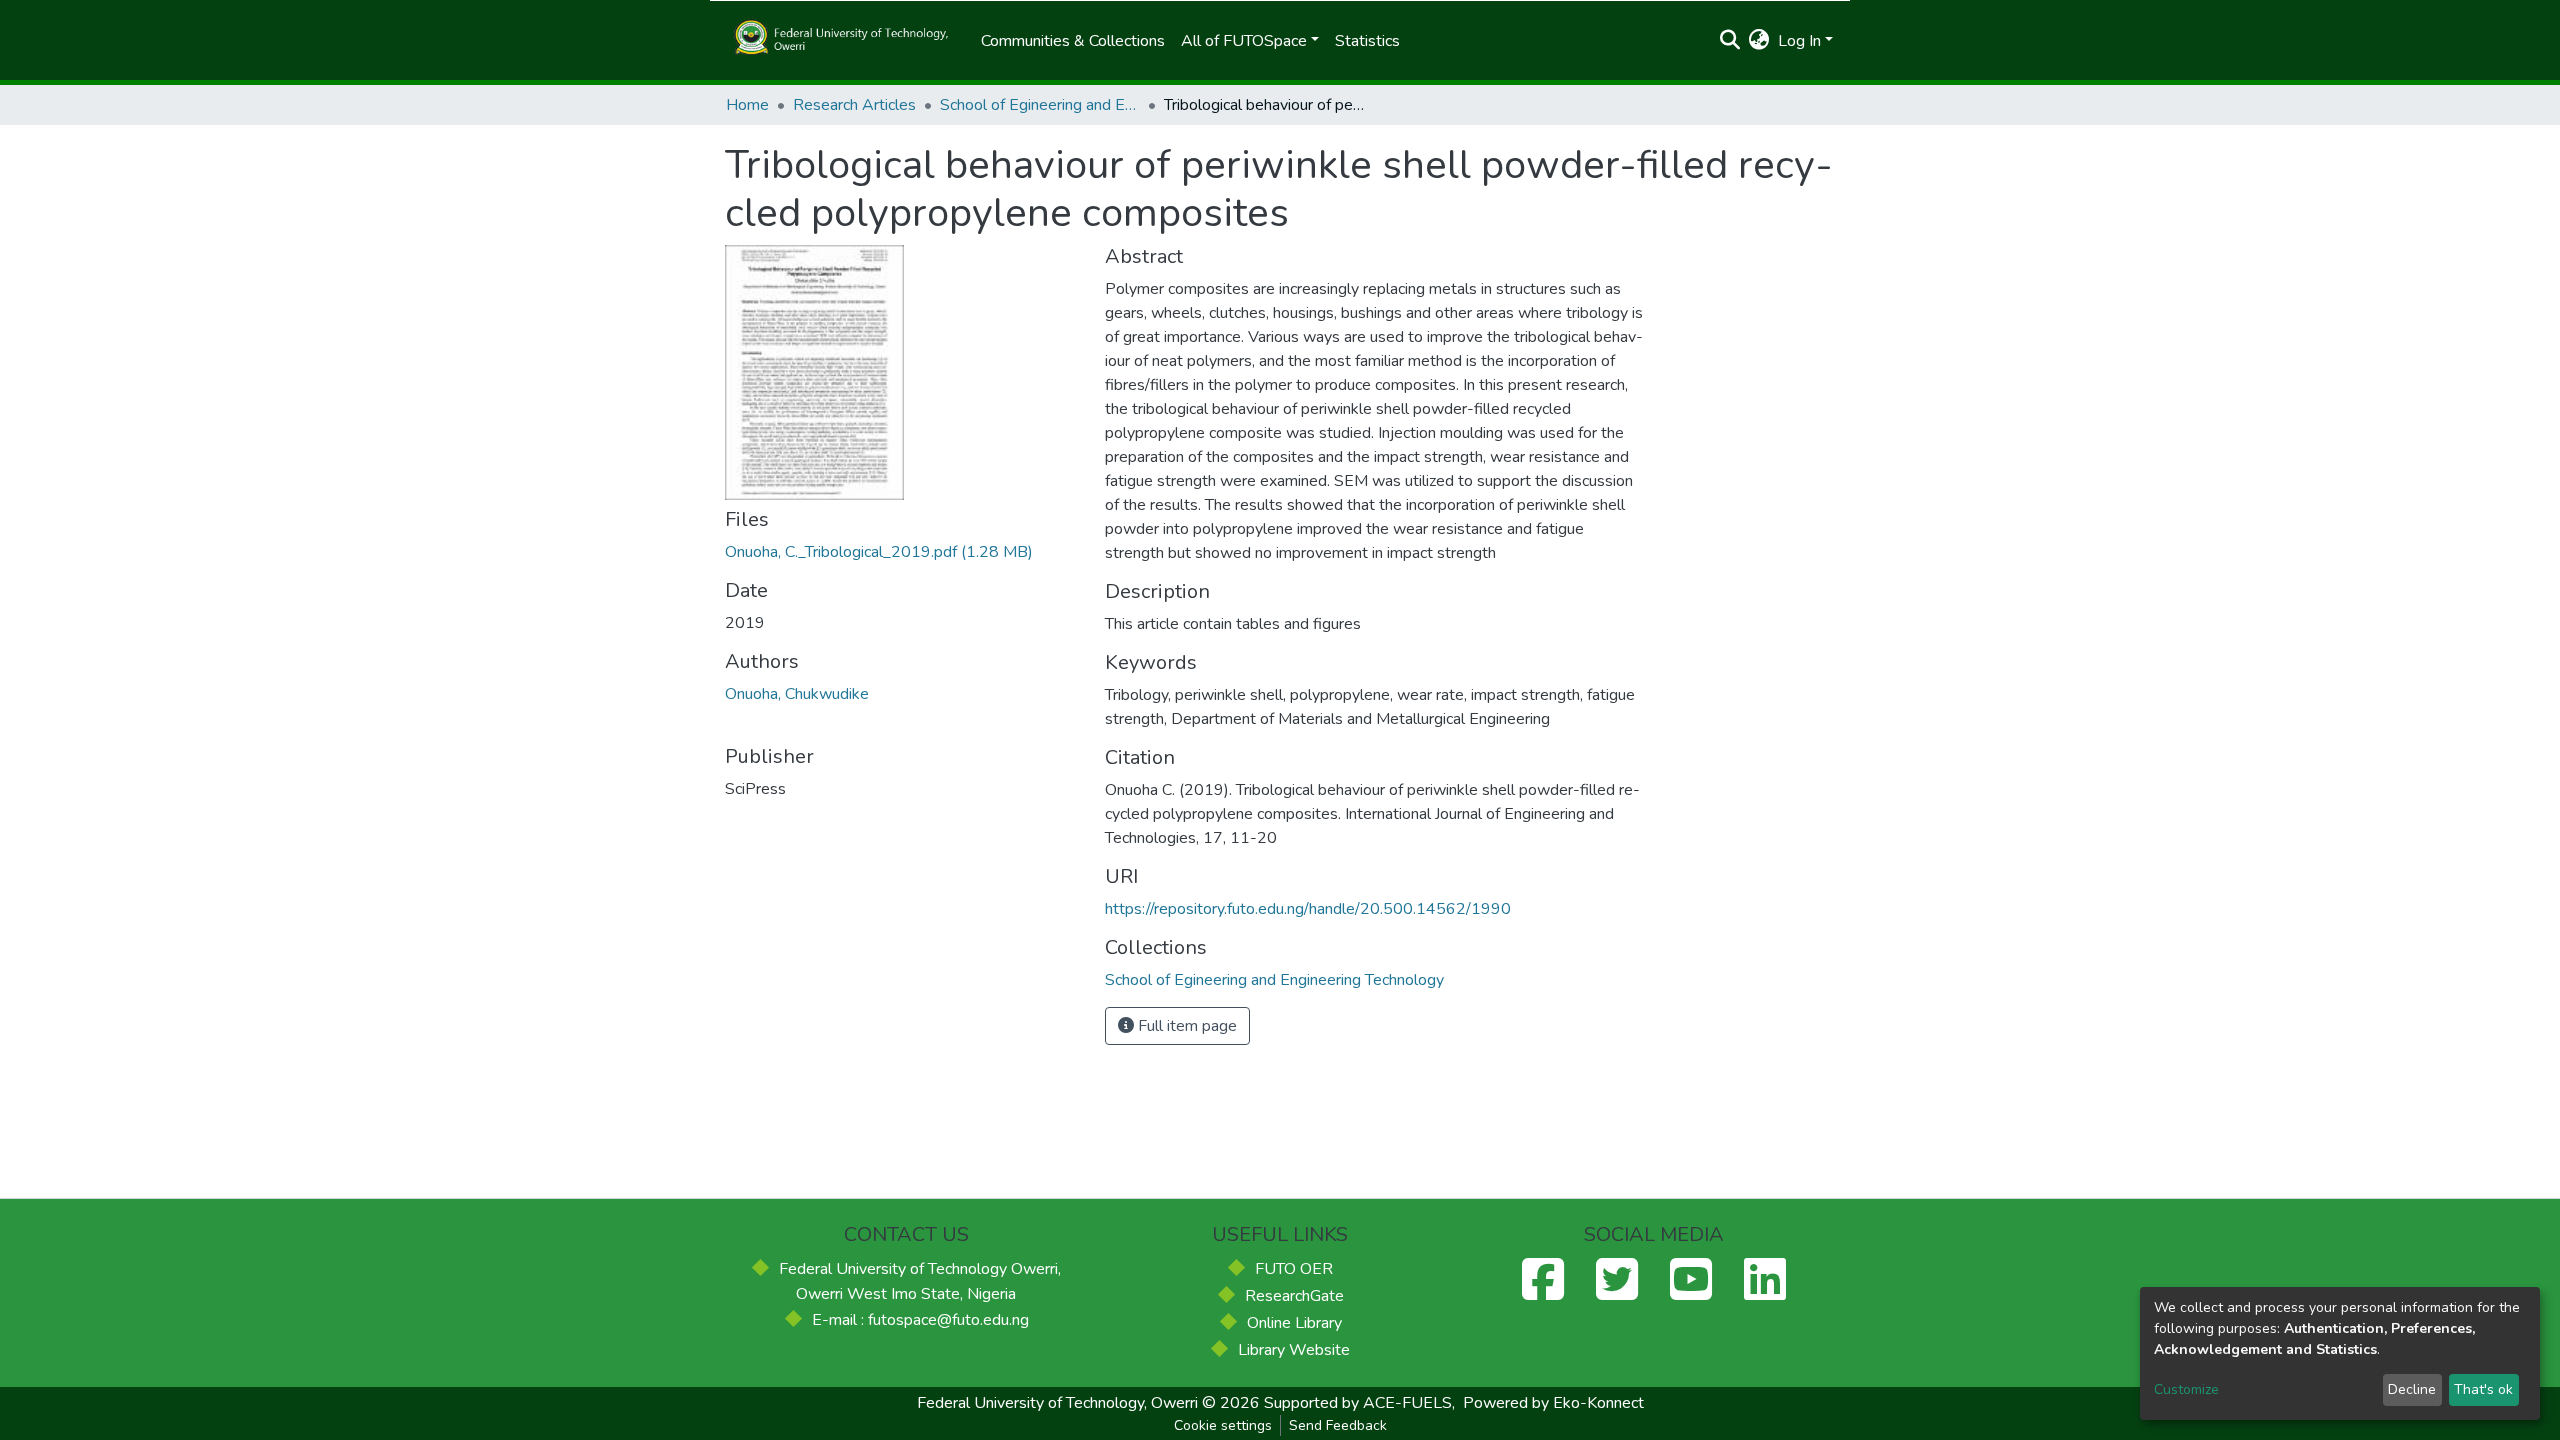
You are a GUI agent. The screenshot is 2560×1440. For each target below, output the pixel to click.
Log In (1799, 41)
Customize (2186, 1389)
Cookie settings (1223, 1425)
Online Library (1294, 1323)
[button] (1759, 41)
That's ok (2483, 1389)
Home (747, 105)
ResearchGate (1294, 1296)
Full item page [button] (1185, 1026)
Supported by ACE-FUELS (1358, 1403)
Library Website (1294, 1350)
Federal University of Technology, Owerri (1057, 1403)
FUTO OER (1294, 1269)
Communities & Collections (1073, 41)
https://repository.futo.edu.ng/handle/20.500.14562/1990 (1308, 909)
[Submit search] (1730, 41)
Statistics (1367, 41)
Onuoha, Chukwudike (797, 694)
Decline (2412, 1389)
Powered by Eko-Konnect (1553, 1403)
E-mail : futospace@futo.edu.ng (920, 1320)
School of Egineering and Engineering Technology (1040, 105)
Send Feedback (1338, 1425)
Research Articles (854, 105)
